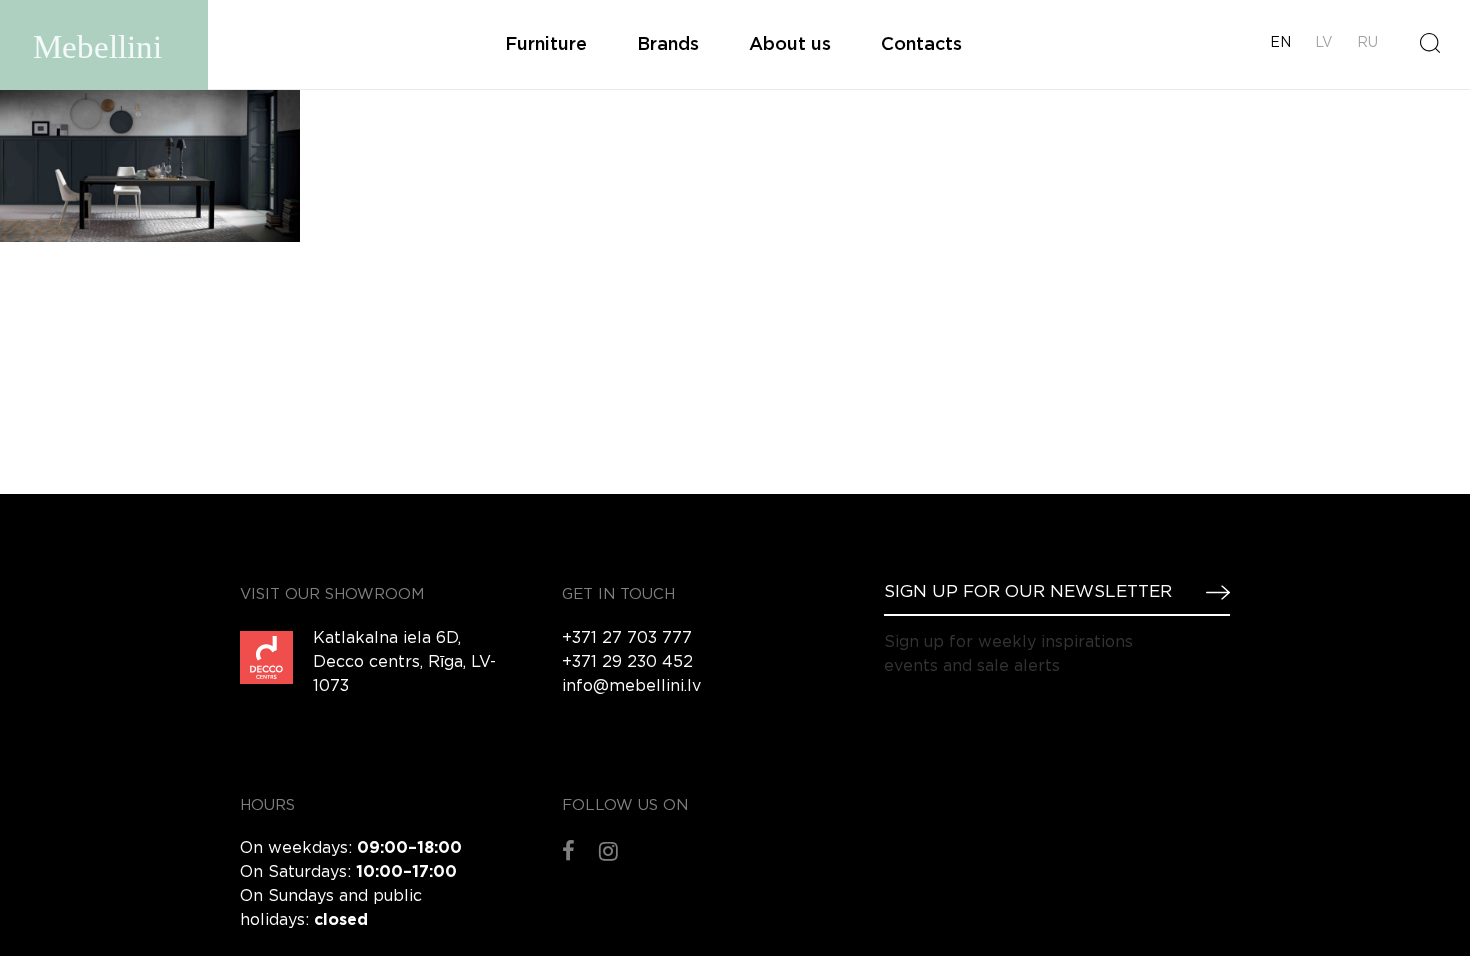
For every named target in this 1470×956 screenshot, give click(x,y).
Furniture (546, 45)
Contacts (921, 45)
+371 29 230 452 (627, 662)
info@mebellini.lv (631, 686)
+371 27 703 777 (627, 638)
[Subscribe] (1210, 592)
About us (790, 45)
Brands (668, 45)
